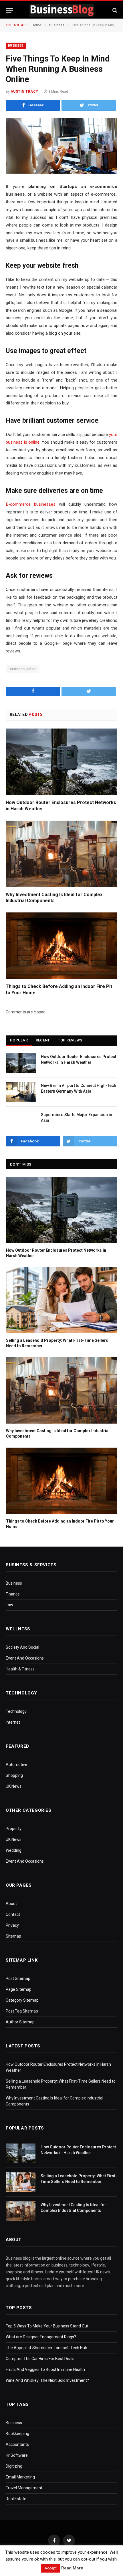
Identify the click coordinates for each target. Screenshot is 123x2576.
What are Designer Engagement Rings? (41, 2337)
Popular (19, 1040)
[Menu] (9, 10)
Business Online (23, 669)
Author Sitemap (20, 2022)
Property (14, 1829)
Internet (13, 1722)
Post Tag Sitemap (22, 2011)
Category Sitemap (22, 2000)
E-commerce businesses (31, 504)
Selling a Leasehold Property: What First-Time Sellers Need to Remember (57, 1343)
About (11, 1904)
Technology (16, 1711)
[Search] (114, 10)
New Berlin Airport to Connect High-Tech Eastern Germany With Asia (79, 1088)
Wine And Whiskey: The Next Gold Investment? (47, 2380)
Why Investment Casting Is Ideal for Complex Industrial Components (54, 898)
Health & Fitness (20, 1669)
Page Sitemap (19, 1989)
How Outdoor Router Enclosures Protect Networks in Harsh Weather (61, 806)
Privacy (12, 1925)
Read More (72, 2568)
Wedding (14, 1850)
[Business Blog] (62, 10)
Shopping (14, 1775)
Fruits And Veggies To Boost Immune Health (45, 2369)
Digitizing (14, 2466)
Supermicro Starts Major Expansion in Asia (77, 1118)
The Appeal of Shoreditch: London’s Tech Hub (46, 2348)
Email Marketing (20, 2477)
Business (16, 46)
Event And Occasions (25, 1658)
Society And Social (22, 1647)
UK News (14, 1786)
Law (9, 1605)
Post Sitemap (18, 1978)
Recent (43, 1040)
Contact (13, 1914)
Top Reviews (70, 1040)
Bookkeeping (17, 2434)
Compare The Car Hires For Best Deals (40, 2359)
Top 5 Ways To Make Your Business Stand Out (47, 2326)
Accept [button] (51, 2568)
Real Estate (16, 2499)
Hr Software (17, 2455)
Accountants (17, 2444)
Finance (13, 1594)
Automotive (16, 1765)
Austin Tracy (24, 92)
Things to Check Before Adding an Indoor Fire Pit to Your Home (59, 990)
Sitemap (13, 1936)
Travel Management (24, 2488)
